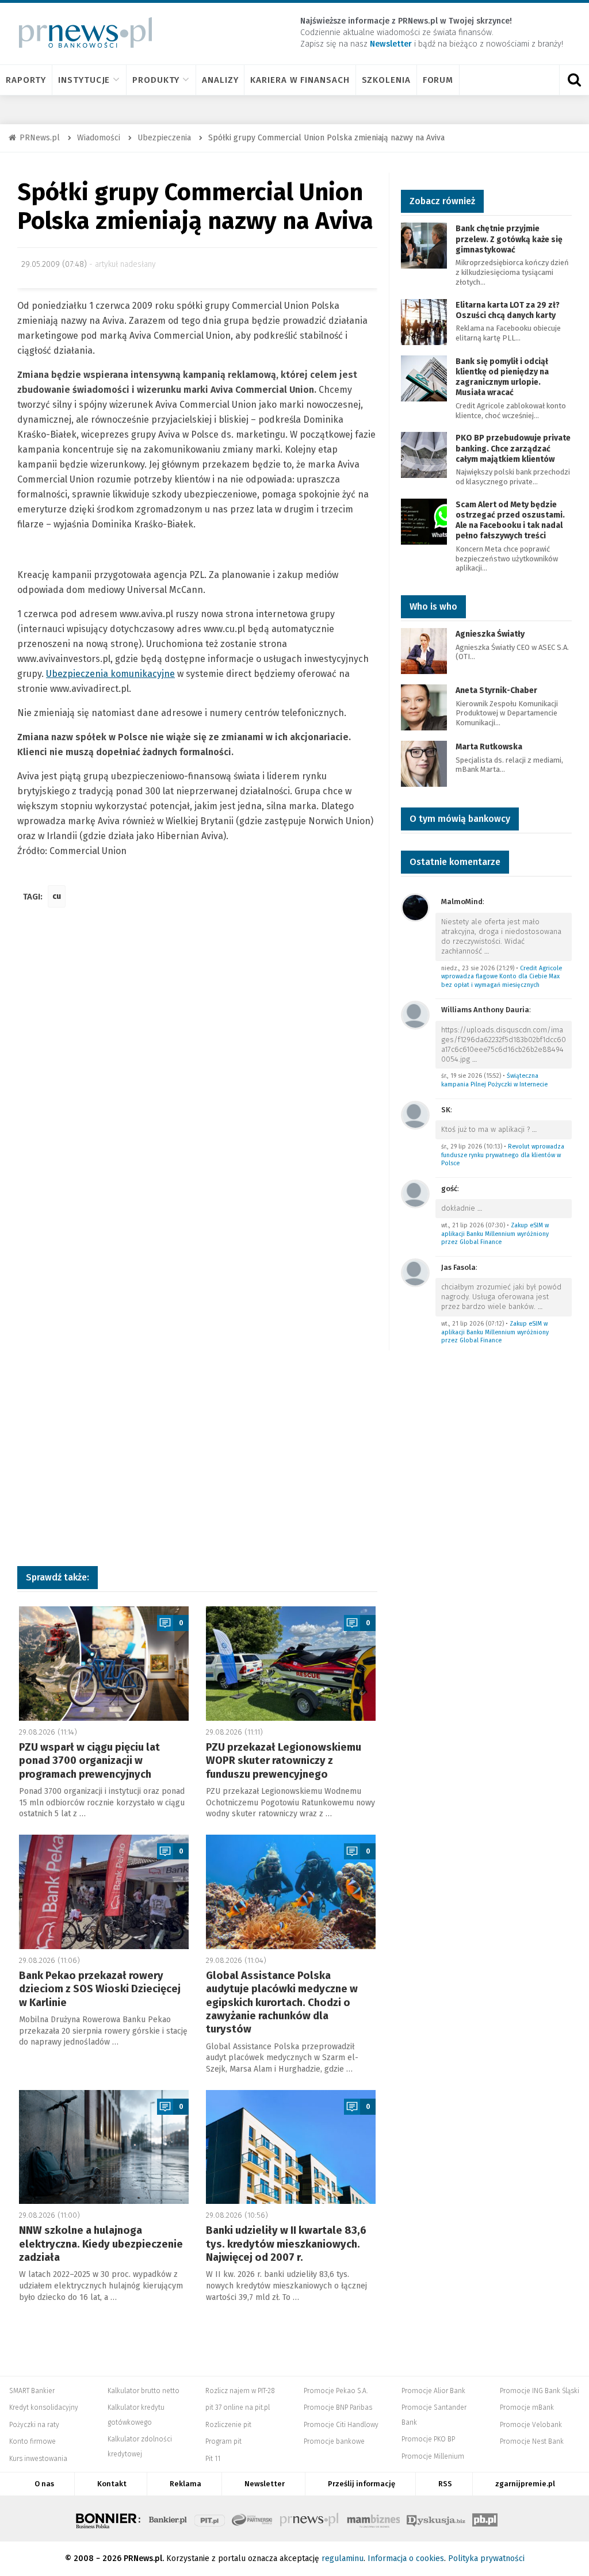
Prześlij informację (362, 2484)
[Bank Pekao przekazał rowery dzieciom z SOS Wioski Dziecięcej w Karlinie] (104, 1892)
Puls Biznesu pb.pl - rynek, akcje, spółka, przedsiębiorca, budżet (485, 2518)
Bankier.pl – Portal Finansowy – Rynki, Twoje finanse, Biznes (168, 2518)
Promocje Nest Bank (532, 2441)
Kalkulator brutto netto (144, 2391)
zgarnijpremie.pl (525, 2484)
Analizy (220, 80)
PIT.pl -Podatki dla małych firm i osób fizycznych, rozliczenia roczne (210, 2518)
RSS (445, 2484)
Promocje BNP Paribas (338, 2407)
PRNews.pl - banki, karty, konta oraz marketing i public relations (310, 2518)
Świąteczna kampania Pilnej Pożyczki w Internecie (494, 1080)
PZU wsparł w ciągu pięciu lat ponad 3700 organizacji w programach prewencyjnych (89, 1761)
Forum (438, 80)
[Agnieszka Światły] (424, 651)
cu (57, 896)
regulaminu (343, 2558)
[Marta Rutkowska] (424, 763)
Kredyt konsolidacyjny (44, 2407)
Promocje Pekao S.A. (336, 2391)
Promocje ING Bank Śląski (540, 2391)
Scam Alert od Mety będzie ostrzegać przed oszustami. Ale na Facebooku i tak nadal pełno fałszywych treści (510, 520)
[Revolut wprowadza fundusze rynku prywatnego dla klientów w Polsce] (415, 1114)
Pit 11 (213, 2459)
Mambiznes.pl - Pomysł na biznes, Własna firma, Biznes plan (373, 2518)
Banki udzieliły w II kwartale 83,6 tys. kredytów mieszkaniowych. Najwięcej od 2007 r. (286, 2244)
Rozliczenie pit (228, 2425)
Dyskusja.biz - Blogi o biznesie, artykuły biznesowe (436, 2518)
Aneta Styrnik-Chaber (496, 690)
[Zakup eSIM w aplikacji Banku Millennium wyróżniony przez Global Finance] (415, 1193)
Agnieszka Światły (490, 634)
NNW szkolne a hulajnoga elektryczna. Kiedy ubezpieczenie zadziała (101, 2244)
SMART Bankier (32, 2391)
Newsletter (265, 2484)
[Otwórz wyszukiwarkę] (574, 80)
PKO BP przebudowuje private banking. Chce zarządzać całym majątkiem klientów (513, 448)
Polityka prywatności (486, 2558)
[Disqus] (197, 1088)
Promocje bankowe (334, 2441)
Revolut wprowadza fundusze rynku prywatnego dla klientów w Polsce (503, 1155)
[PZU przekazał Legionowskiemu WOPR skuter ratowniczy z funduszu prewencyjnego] (291, 1664)
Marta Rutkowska (489, 747)
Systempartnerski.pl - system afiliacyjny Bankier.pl (253, 2518)
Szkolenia (386, 80)
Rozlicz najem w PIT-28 (240, 2391)
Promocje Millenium (433, 2456)
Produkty (156, 80)
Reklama (186, 2484)
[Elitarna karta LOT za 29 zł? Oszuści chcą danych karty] (424, 321)
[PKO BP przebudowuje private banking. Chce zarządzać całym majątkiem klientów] (424, 455)
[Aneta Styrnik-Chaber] (424, 707)
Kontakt (112, 2484)
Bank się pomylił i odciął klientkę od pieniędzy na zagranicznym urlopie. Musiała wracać (502, 377)
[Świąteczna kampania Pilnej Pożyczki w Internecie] (415, 1014)
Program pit (223, 2441)
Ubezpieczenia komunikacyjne (110, 674)
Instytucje (84, 80)
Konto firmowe (32, 2441)
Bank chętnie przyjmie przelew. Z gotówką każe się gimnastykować (509, 239)
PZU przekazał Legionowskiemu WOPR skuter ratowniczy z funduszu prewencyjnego (284, 1761)
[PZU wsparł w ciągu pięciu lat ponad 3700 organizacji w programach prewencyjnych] (104, 1664)
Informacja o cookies (406, 2558)
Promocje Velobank (531, 2425)
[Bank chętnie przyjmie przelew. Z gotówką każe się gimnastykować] (424, 245)
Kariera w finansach (300, 80)
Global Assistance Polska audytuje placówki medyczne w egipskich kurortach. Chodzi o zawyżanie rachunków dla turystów (282, 2003)
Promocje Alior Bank (433, 2391)
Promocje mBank (527, 2407)
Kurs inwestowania (38, 2459)
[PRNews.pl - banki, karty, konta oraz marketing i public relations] (80, 32)
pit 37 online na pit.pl (238, 2407)
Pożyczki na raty (34, 2425)
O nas (44, 2484)
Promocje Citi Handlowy (341, 2425)
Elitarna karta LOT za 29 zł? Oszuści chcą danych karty (508, 310)
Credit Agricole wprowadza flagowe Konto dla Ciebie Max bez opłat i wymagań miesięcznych (502, 977)
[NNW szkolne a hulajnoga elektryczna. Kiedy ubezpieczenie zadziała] (104, 2147)
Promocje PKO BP (428, 2439)
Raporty (26, 80)
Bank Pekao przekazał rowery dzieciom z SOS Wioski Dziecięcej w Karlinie (100, 1989)
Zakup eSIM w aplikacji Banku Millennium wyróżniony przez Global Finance (495, 1234)
